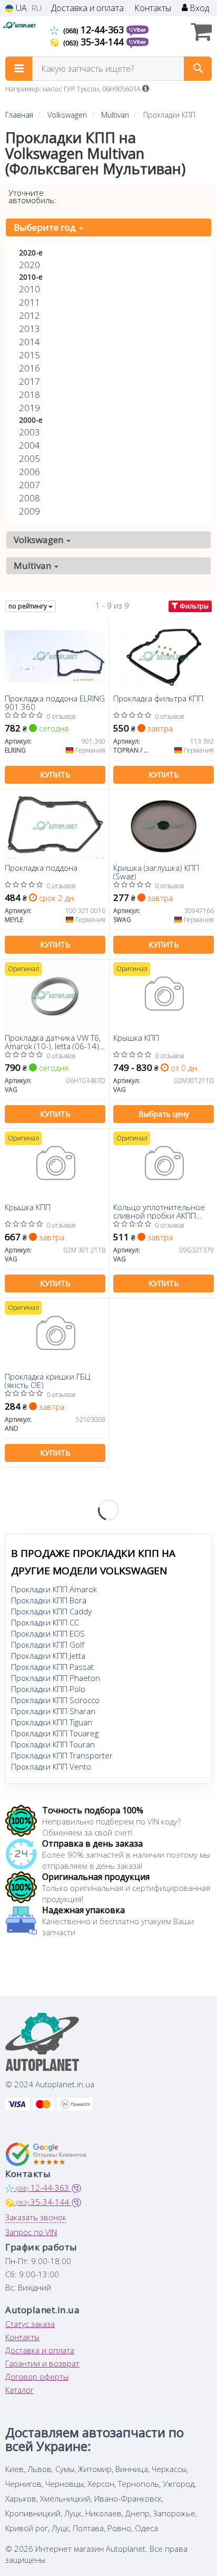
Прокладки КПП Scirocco (55, 1700)
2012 (29, 315)
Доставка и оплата (87, 8)
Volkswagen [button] (40, 540)
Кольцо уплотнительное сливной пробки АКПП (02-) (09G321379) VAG (159, 1211)
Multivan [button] (33, 565)
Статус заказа (30, 2324)
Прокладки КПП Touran (53, 1744)
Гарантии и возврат (42, 2363)
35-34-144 (95, 42)
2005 (29, 458)
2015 (29, 355)
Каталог (19, 2390)
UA (20, 8)
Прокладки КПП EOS (48, 1633)
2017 (29, 381)
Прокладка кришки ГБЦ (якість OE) (47, 1380)
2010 (29, 289)
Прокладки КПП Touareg (55, 1733)
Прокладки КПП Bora (49, 1600)
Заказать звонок (36, 2217)
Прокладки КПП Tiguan (52, 1722)
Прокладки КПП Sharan (53, 1711)
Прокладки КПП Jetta (48, 1656)
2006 (29, 472)
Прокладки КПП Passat (52, 1667)
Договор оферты (37, 2377)
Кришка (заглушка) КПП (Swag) (156, 872)
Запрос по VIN (31, 2232)
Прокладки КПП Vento (51, 1766)
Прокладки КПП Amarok (54, 1589)
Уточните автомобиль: (32, 196)
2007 (29, 485)
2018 (29, 395)
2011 (29, 302)
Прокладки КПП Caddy (51, 1611)
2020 (29, 265)
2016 (29, 368)
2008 (29, 498)
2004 (29, 445)
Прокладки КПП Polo (48, 1689)
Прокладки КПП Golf (48, 1645)
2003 (29, 432)
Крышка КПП (136, 1038)
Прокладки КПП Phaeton (56, 1678)
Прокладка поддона (41, 868)
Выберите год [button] (46, 227)
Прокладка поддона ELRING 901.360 (55, 702)
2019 (29, 408)
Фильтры (193, 606)
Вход (198, 8)
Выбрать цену (164, 1114)
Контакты (153, 8)
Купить (55, 774)
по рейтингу (28, 606)
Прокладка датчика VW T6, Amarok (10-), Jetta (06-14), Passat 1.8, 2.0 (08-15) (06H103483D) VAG (53, 1042)
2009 (29, 511)
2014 (29, 342)
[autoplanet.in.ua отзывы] (46, 2154)
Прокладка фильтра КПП (158, 699)
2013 (29, 329)
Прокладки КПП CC (45, 1622)
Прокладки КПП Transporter (62, 1755)
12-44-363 (95, 30)
